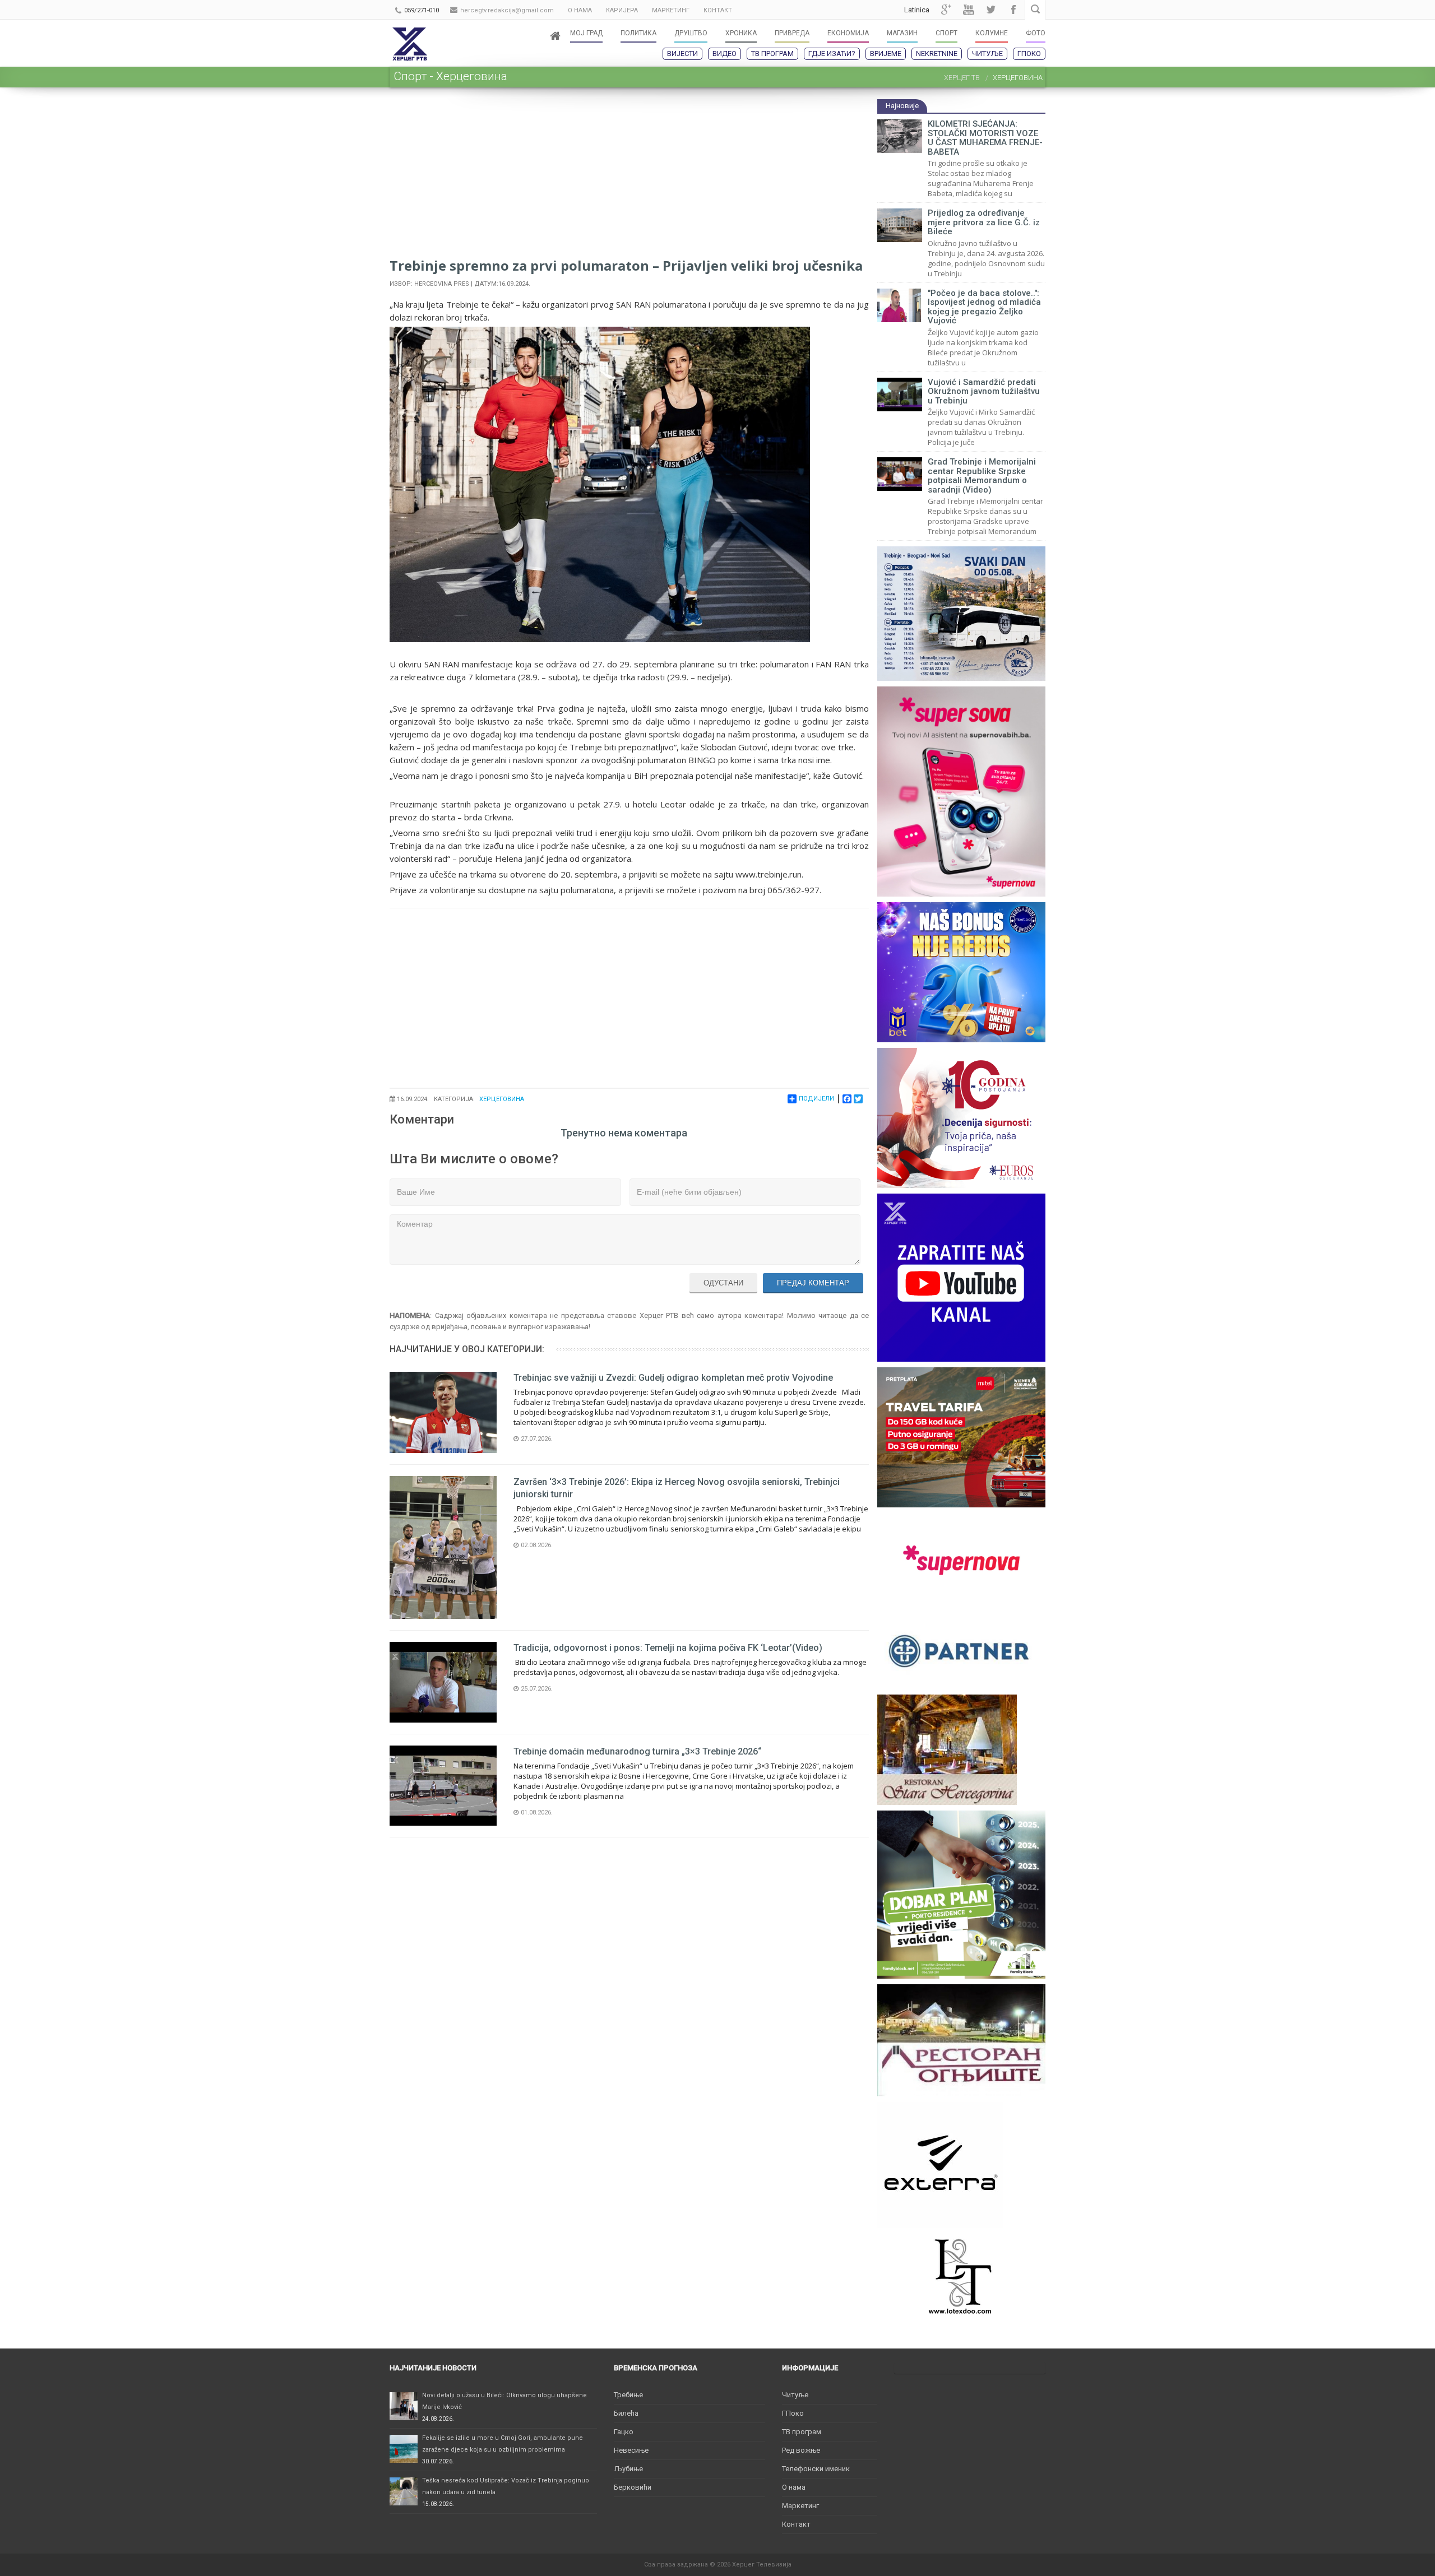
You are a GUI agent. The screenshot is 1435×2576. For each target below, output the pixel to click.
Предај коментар (813, 1283)
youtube (969, 10)
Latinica (917, 10)
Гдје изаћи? (832, 54)
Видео (725, 54)
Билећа (626, 2413)
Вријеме (886, 54)
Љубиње (628, 2469)
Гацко (624, 2432)
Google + (946, 10)
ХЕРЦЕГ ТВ (962, 78)
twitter (991, 10)
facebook (1013, 10)
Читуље (987, 54)
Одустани (723, 1283)
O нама (794, 2487)
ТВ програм (772, 54)
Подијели (816, 1099)
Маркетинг (800, 2506)
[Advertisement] (629, 177)
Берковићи (633, 2487)
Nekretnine (937, 54)
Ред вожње (801, 2450)
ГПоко (1029, 54)
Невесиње (631, 2450)
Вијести (682, 54)
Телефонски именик (816, 2469)
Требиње (628, 2395)
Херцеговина (502, 1099)
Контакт (796, 2524)
